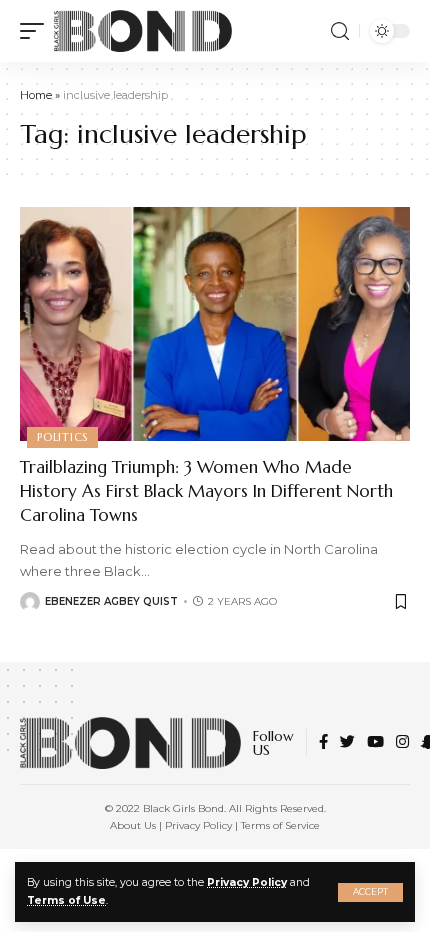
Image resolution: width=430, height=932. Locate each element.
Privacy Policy (247, 882)
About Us (133, 825)
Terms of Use (66, 900)
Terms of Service (280, 825)
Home (36, 95)
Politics (62, 437)
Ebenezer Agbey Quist (111, 601)
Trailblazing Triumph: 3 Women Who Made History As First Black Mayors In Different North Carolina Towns (206, 491)
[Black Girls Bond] (143, 31)
